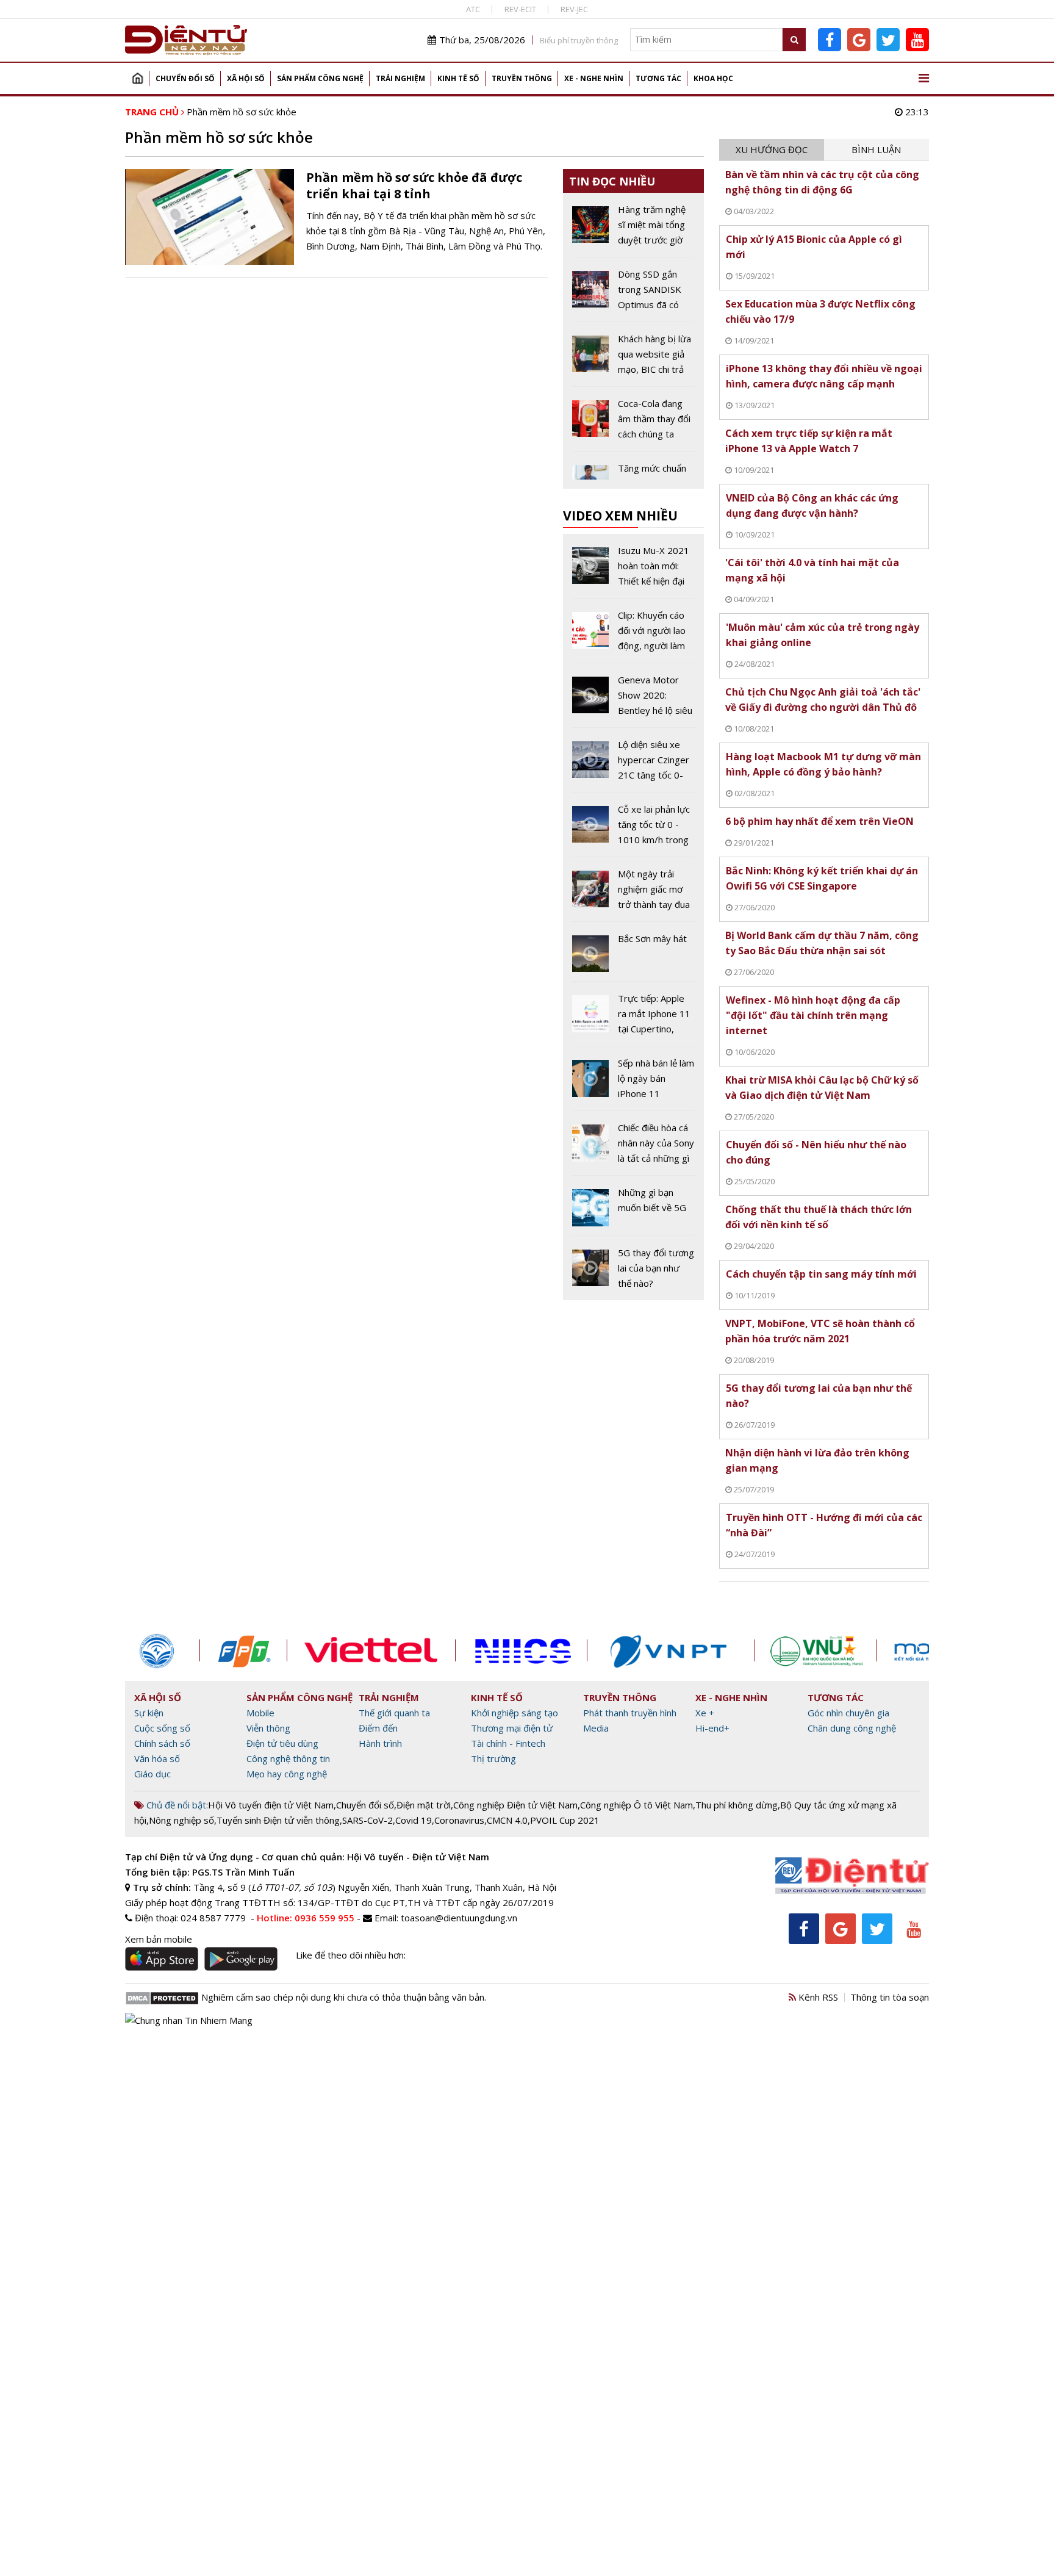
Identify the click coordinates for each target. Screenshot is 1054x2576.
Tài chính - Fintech (508, 1743)
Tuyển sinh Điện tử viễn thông (278, 1820)
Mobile (260, 1713)
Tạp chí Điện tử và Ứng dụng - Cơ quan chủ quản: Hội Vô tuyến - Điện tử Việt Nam (307, 1857)
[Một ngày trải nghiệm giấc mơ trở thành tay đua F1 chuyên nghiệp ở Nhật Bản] (633, 894)
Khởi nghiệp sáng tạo (514, 1713)
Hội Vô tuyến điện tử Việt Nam (271, 1805)
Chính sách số (162, 1743)
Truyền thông (522, 78)
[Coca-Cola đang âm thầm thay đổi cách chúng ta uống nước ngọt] (633, 423)
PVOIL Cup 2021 (565, 1820)
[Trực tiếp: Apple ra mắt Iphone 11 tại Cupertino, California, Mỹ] (633, 1018)
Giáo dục (152, 1774)
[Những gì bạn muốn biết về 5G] (633, 1210)
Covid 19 (414, 1820)
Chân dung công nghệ (852, 1728)
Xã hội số (246, 78)
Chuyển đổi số (185, 78)
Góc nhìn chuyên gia (848, 1713)
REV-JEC (574, 9)
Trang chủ (137, 78)
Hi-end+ (712, 1728)
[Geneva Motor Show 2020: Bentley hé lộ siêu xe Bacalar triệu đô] (633, 700)
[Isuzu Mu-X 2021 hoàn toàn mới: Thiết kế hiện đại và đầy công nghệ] (633, 570)
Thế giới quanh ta (394, 1713)
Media (596, 1728)
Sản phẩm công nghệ (320, 78)
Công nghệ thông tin (288, 1758)
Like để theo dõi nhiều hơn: (351, 1955)
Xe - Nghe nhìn (594, 78)
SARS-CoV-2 (367, 1820)
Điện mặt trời (424, 1805)
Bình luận (876, 149)
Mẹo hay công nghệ (287, 1774)
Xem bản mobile (159, 1939)
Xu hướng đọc (772, 149)
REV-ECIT (520, 9)
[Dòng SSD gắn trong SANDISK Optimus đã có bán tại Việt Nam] (633, 294)
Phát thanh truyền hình (630, 1713)
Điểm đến (378, 1728)
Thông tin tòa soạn (890, 1997)
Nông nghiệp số (181, 1820)
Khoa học (713, 78)
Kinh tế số (458, 78)
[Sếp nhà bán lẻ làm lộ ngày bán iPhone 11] (633, 1083)
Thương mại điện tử (512, 1728)
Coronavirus (459, 1820)
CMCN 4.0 (507, 1820)
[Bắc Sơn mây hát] (633, 956)
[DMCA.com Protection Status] (162, 1997)
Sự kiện (149, 1713)
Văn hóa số (157, 1758)
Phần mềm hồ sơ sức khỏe (242, 112)
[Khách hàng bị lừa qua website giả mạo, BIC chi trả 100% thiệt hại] (633, 359)
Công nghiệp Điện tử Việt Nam (515, 1805)
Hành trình (380, 1743)
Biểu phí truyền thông (579, 40)
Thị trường (493, 1758)
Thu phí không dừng (737, 1805)
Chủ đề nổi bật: (176, 1805)
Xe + (705, 1713)
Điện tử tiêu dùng (282, 1743)
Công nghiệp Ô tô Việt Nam (636, 1805)
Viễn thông (268, 1728)
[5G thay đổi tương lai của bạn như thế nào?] (633, 1268)
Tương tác (658, 78)
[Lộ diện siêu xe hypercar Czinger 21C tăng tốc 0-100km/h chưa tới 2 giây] (633, 765)
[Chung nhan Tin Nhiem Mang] (189, 2019)
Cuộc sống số (162, 1728)
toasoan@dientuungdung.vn (459, 1918)
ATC (473, 9)
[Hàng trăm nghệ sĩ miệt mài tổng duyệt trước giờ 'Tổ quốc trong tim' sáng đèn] (633, 229)
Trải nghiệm (400, 78)
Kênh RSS (817, 1997)
